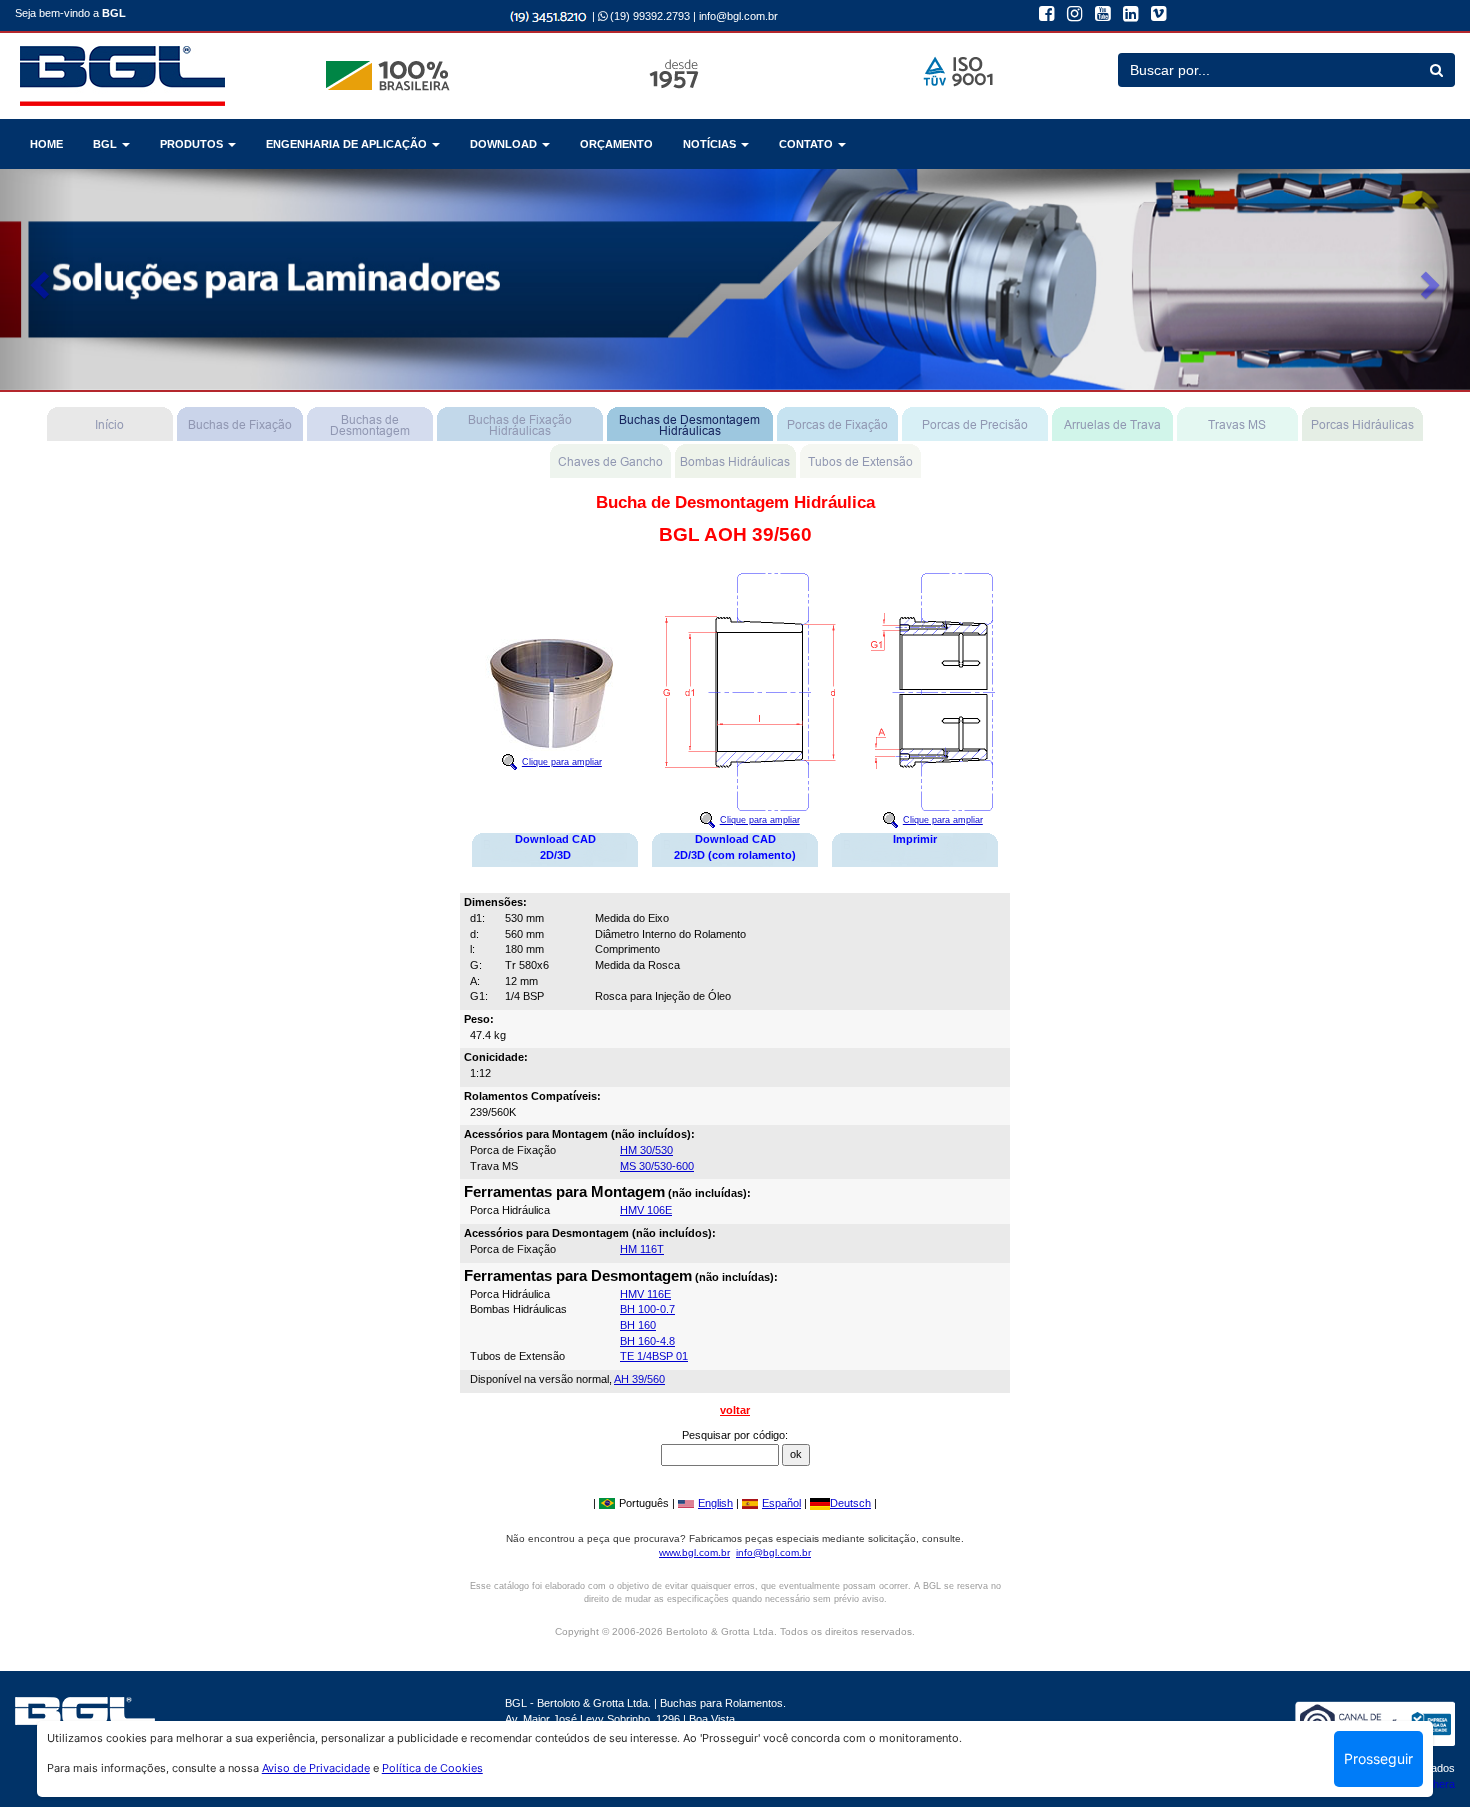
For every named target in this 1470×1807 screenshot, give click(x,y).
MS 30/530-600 (657, 1166)
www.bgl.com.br (694, 1552)
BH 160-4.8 (647, 1341)
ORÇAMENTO (616, 144)
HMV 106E (646, 1210)
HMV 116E (645, 1294)
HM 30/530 (646, 1150)
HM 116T (642, 1249)
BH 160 (638, 1325)
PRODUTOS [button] (193, 144)
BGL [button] (106, 144)
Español (781, 1503)
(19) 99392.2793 (648, 16)
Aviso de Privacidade (316, 1768)
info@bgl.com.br (738, 16)
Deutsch (850, 1503)
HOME (46, 144)
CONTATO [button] (807, 144)
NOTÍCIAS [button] (711, 144)
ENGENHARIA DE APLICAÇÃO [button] (348, 144)
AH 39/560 (639, 1379)
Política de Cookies (432, 1768)
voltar (735, 1410)
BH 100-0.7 (647, 1309)
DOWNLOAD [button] (505, 144)
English (715, 1503)
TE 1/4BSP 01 (654, 1356)
